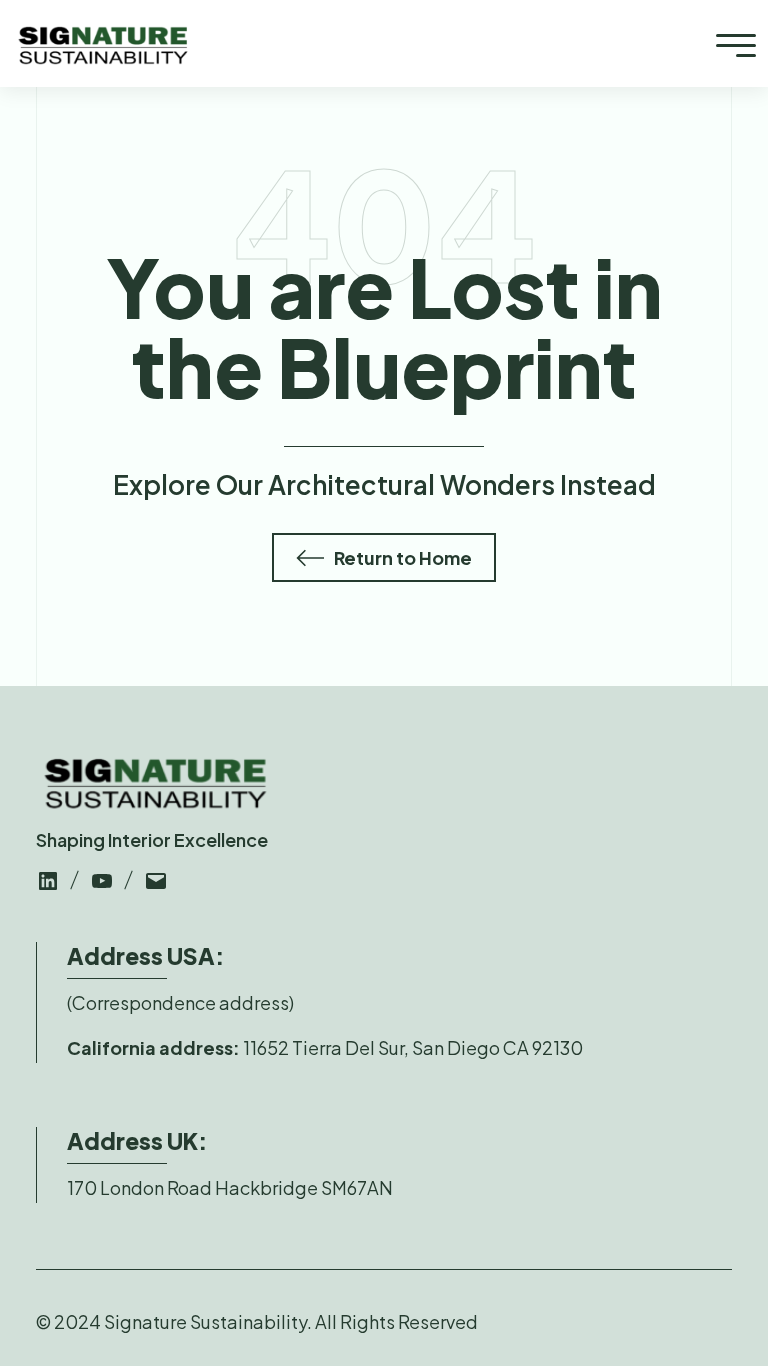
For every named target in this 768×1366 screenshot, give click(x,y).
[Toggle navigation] (736, 43)
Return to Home (403, 557)
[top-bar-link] (48, 878)
